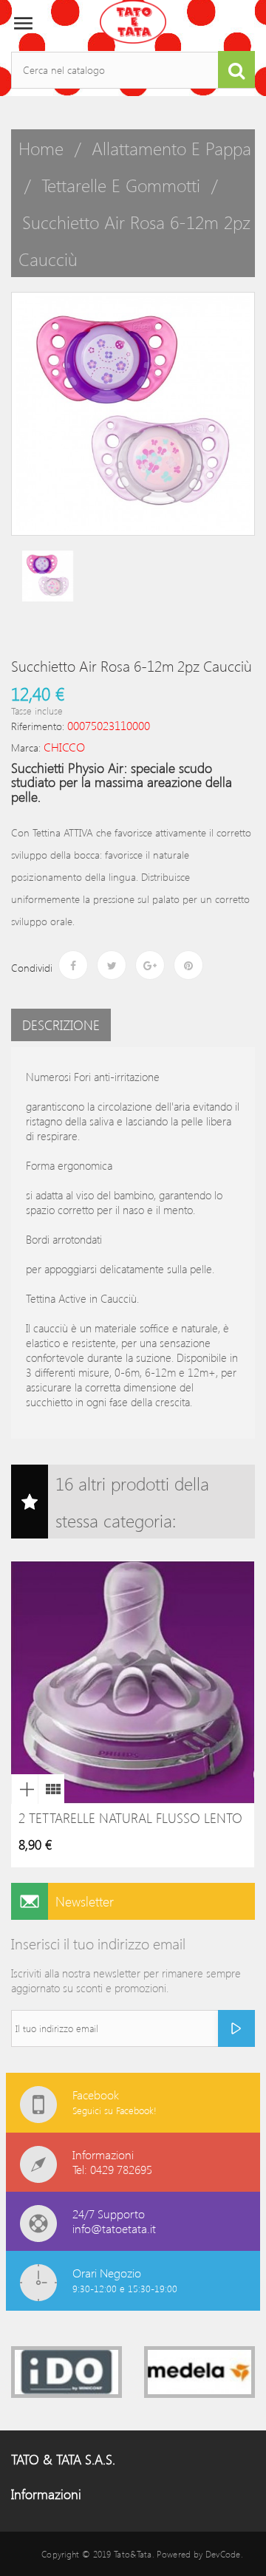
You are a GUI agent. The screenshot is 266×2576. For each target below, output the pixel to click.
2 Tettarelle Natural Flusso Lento (130, 1818)
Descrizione (61, 1025)
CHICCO (64, 747)
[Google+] (150, 965)
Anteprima (24, 1789)
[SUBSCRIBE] (236, 2028)
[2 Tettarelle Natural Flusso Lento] (51, 1789)
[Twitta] (112, 965)
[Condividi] (73, 965)
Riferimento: (38, 726)
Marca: (26, 747)
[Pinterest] (188, 965)
